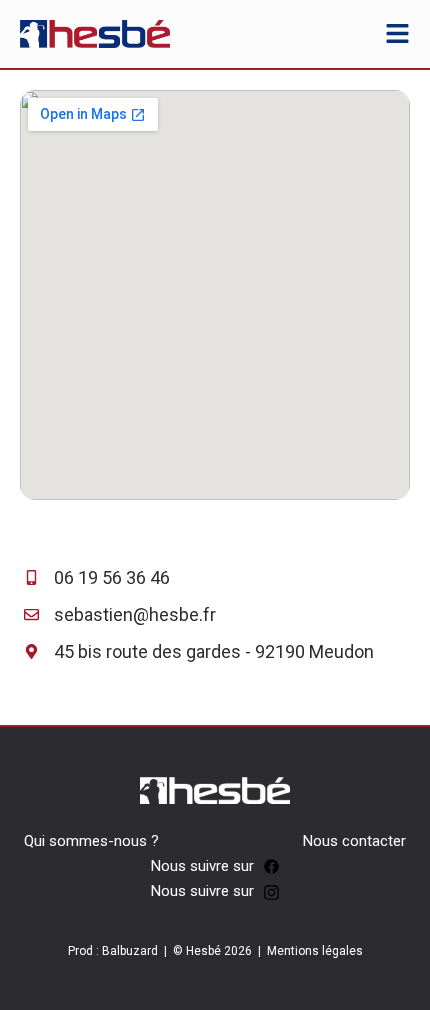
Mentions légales (315, 951)
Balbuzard (130, 951)
